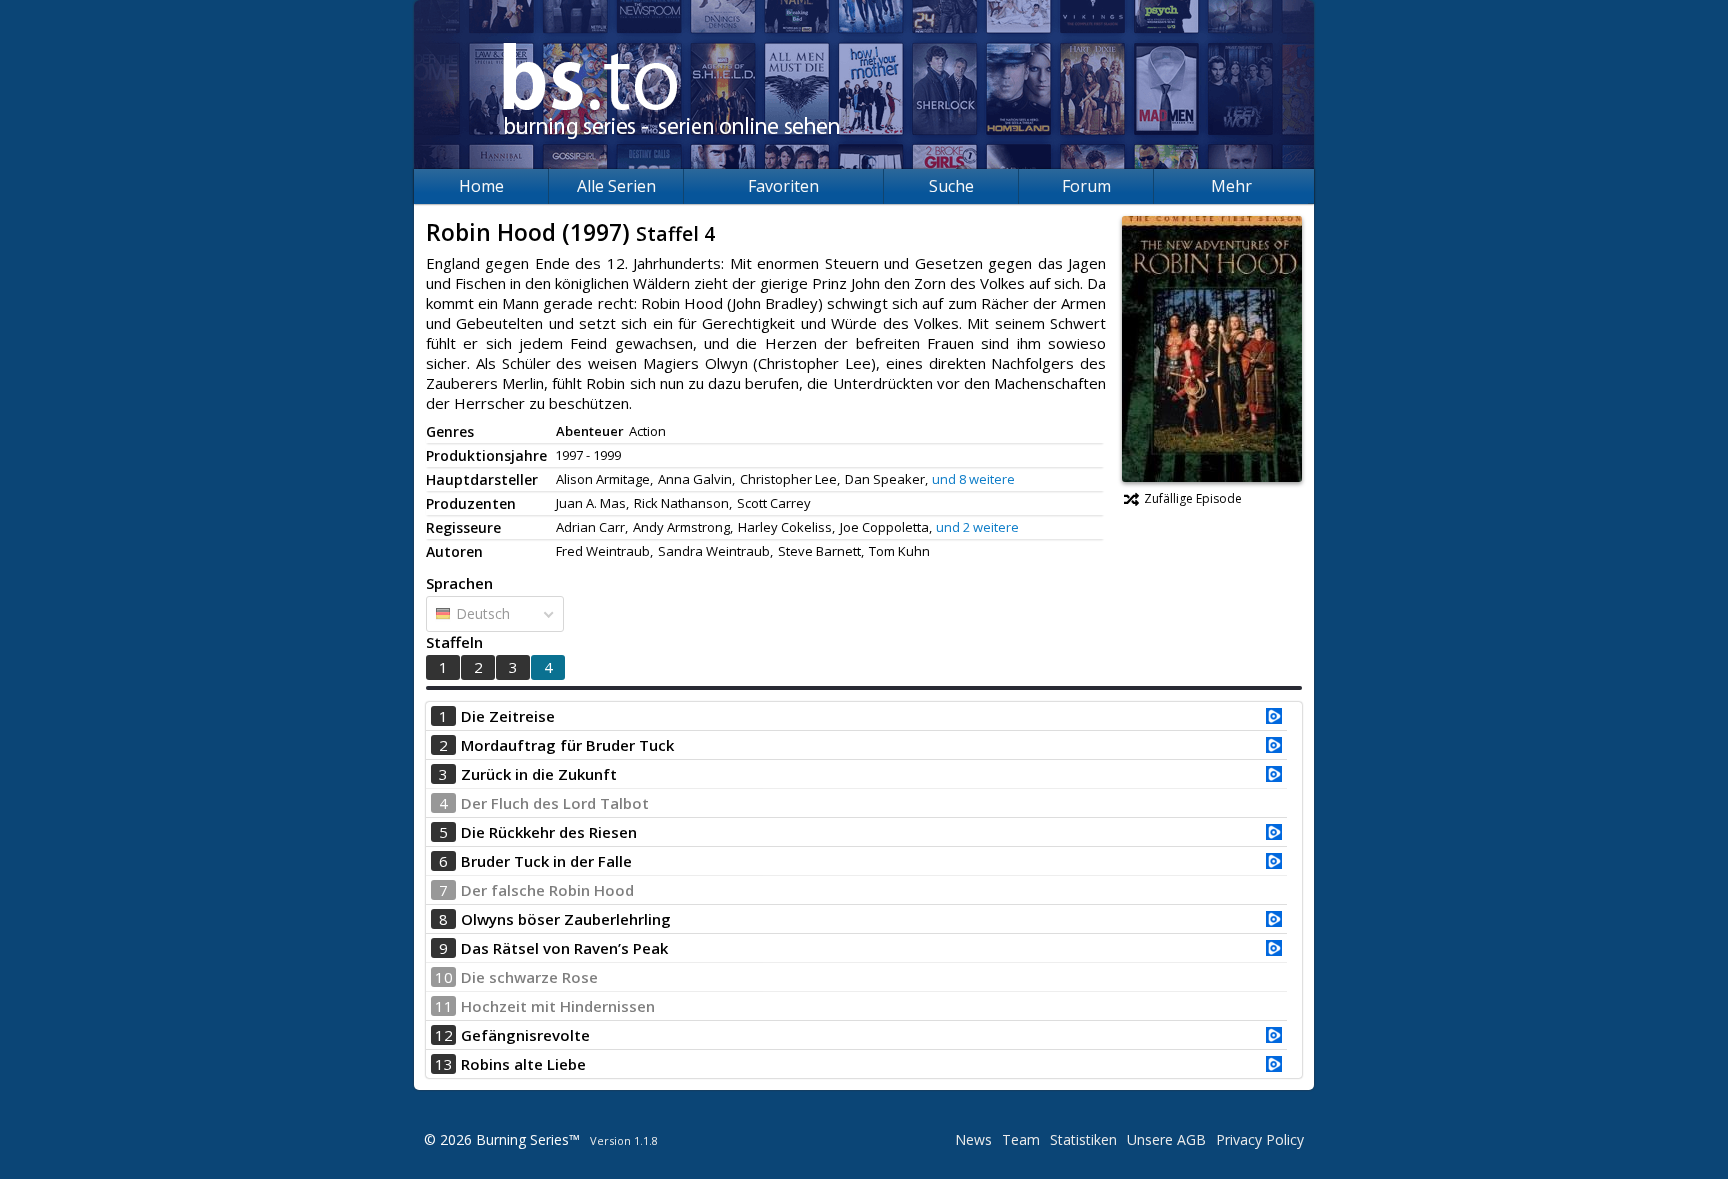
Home (481, 186)
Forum (1086, 186)
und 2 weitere (977, 527)
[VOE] (1274, 718)
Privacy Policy (1260, 1139)
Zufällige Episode (1193, 498)
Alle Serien (616, 186)
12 (444, 1035)
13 (444, 1064)
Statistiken (1083, 1139)
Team (1021, 1139)
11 (444, 1006)
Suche (951, 186)
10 (444, 977)
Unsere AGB (1166, 1139)
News (973, 1139)
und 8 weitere (973, 479)
